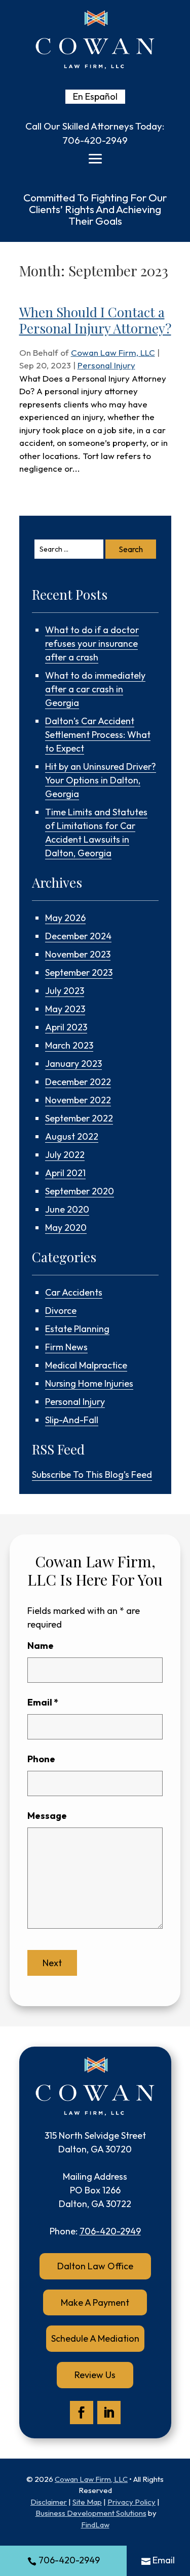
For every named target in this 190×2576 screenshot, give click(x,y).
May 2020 (66, 1228)
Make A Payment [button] (95, 2302)
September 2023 (79, 972)
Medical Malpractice (86, 1365)
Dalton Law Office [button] (95, 2266)
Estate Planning (77, 1329)
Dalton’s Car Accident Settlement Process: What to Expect (98, 735)
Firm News (66, 1347)
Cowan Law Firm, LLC (113, 352)
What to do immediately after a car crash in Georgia (95, 689)
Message (47, 1816)
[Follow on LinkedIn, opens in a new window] (109, 2413)
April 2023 (66, 1027)
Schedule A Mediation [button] (95, 2338)
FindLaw (95, 2525)
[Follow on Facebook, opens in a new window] (82, 2413)
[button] (95, 159)
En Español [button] (95, 96)
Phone (41, 1759)
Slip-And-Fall (72, 1420)
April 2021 (65, 1173)
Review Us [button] (95, 2375)
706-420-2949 (95, 140)
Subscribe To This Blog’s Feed (92, 1474)
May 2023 (65, 1009)
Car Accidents (74, 1292)
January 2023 (73, 1064)
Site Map (87, 2502)
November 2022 (78, 1100)
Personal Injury (106, 365)
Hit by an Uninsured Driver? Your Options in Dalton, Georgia (101, 780)
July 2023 (65, 991)
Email (43, 1702)
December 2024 (78, 936)
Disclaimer (49, 2502)
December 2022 (78, 1082)
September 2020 (80, 1191)
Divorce (61, 1311)
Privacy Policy (131, 2502)
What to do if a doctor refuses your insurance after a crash (92, 643)
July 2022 (65, 1155)
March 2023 (69, 1045)
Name (41, 1646)
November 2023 (78, 954)
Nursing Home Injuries (89, 1383)
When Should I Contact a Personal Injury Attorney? (95, 320)
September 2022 (79, 1118)
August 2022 (72, 1136)
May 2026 (65, 918)
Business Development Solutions (91, 2513)
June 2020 (67, 1209)
